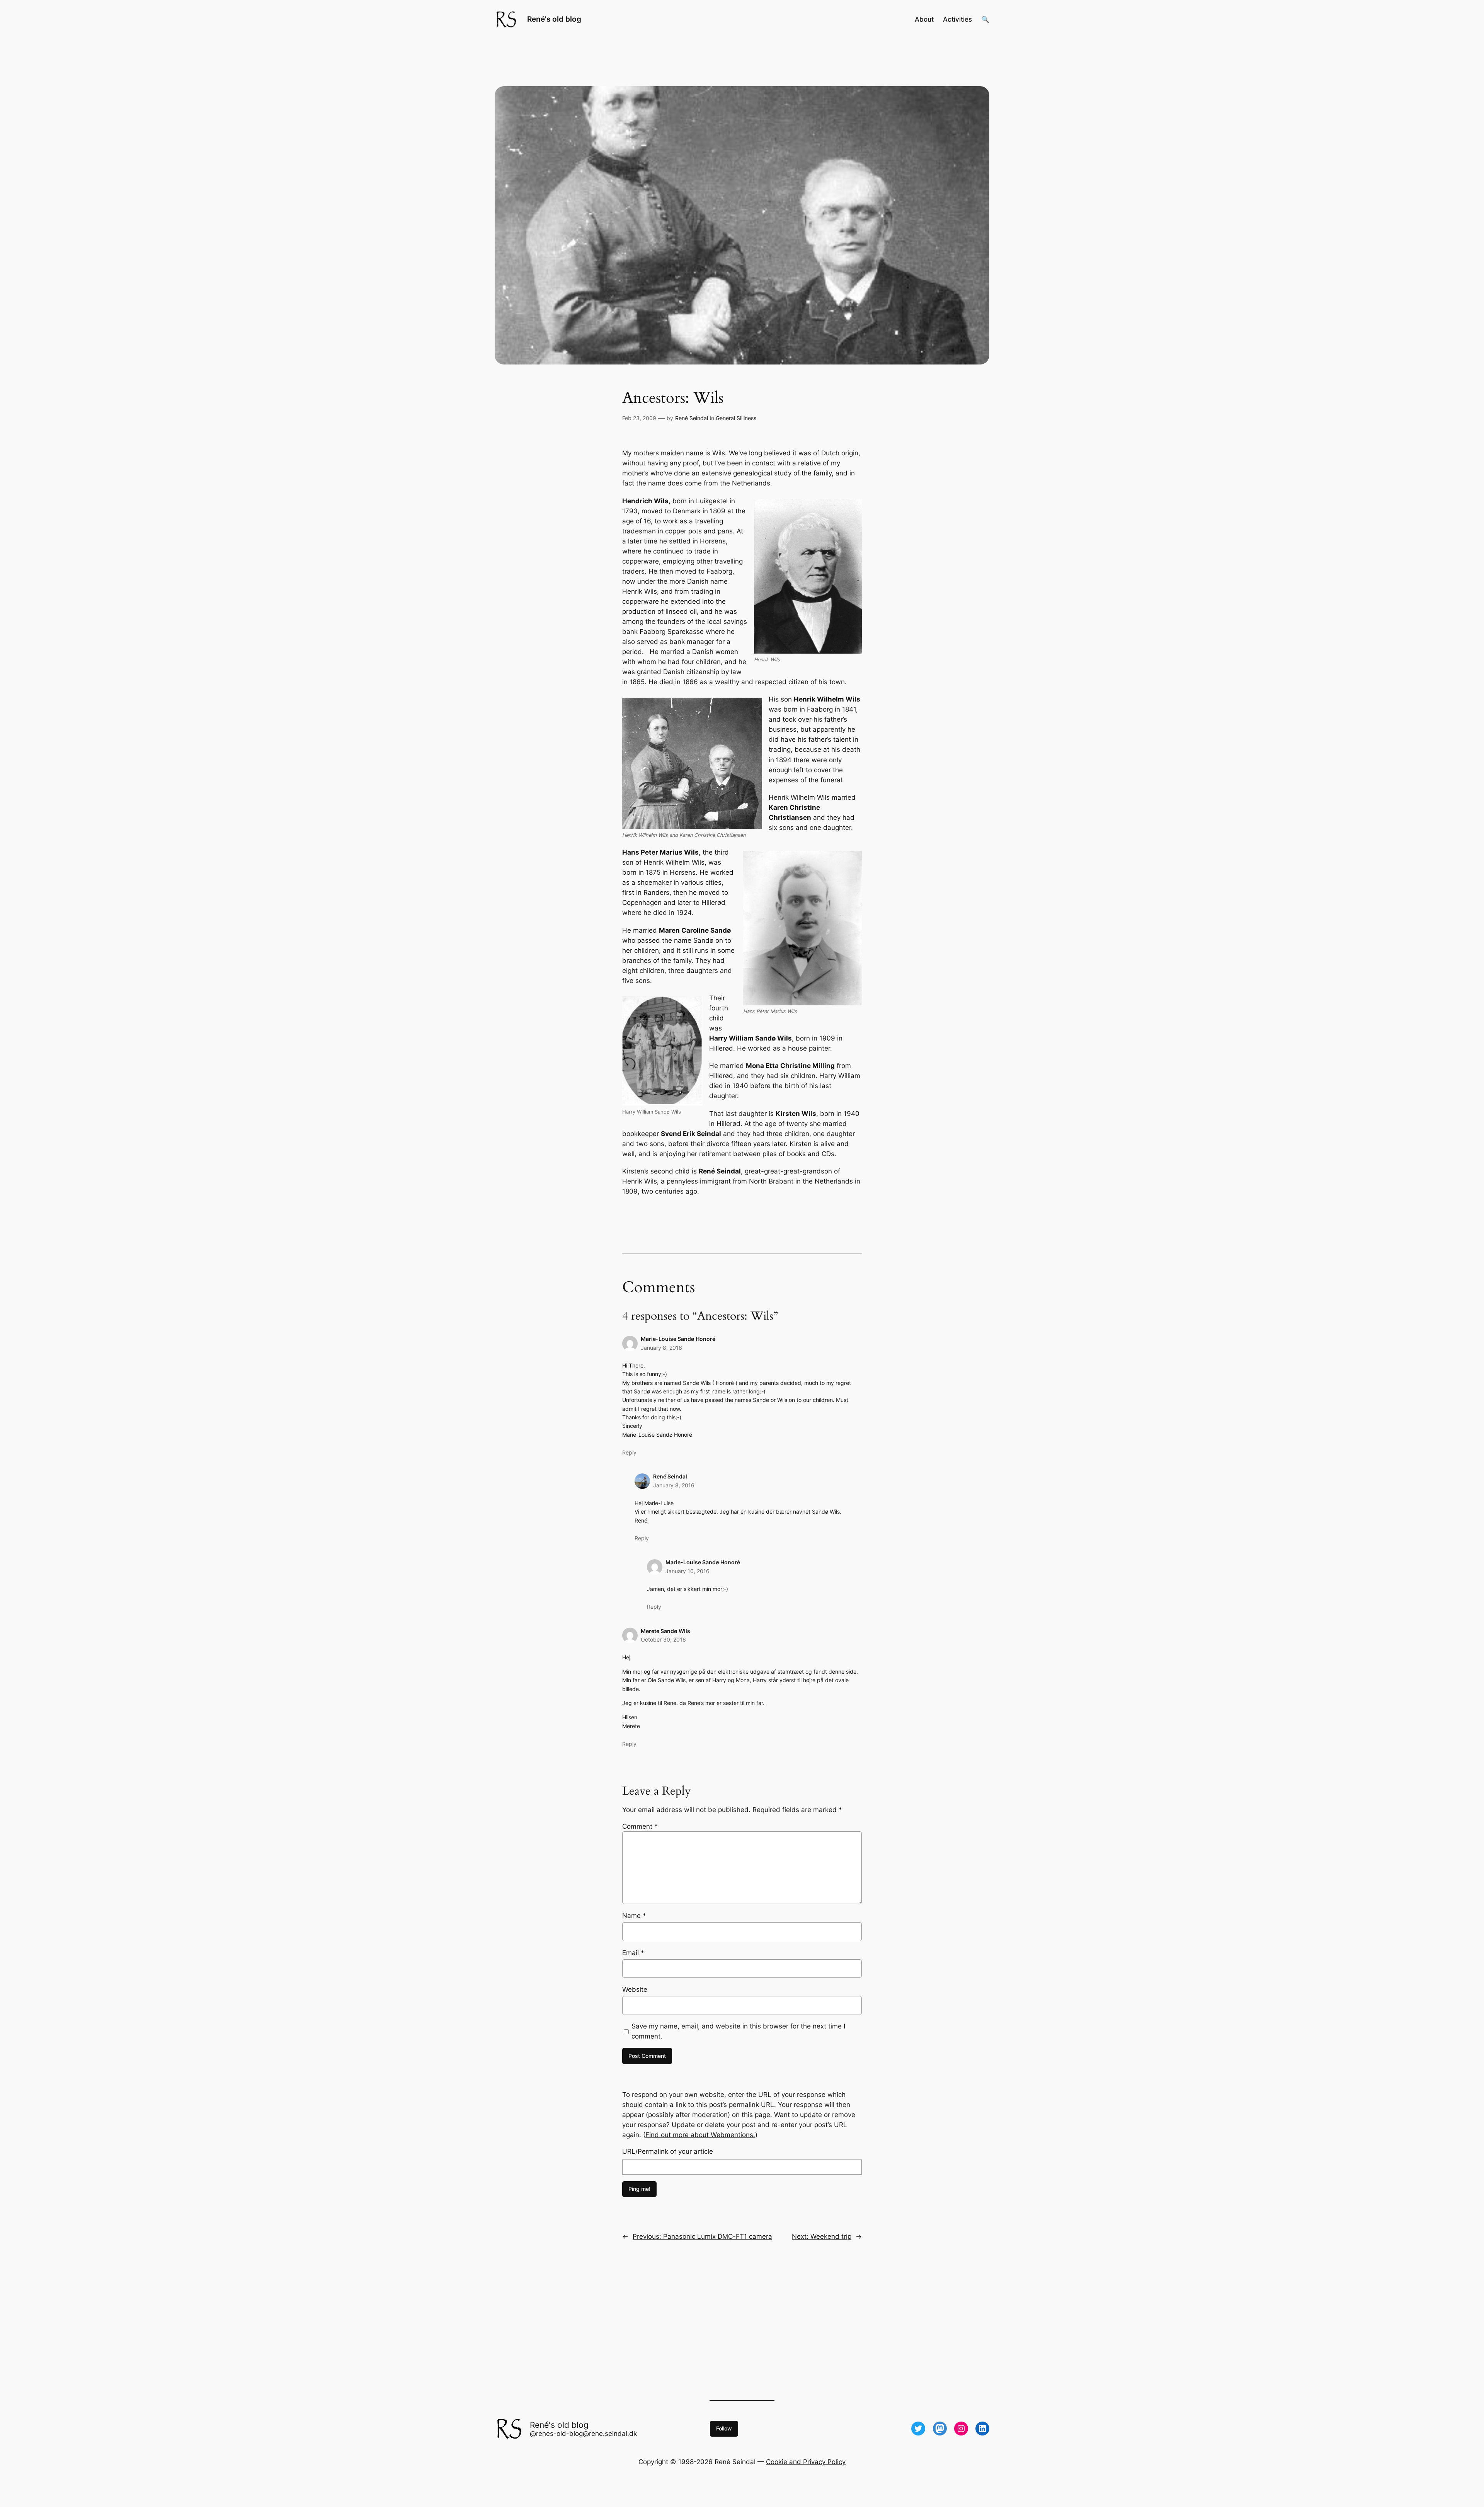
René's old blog (554, 19)
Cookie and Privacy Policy (806, 2462)
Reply (629, 1452)
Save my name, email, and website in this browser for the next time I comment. (738, 2031)
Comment (640, 1826)
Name (634, 1916)
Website (635, 1989)
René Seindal (692, 418)
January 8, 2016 (661, 1348)
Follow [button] (724, 2428)
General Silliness (736, 418)
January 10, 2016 (688, 1571)
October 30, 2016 (663, 1639)
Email (633, 1953)
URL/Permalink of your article (668, 2151)
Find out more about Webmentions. (700, 2135)
